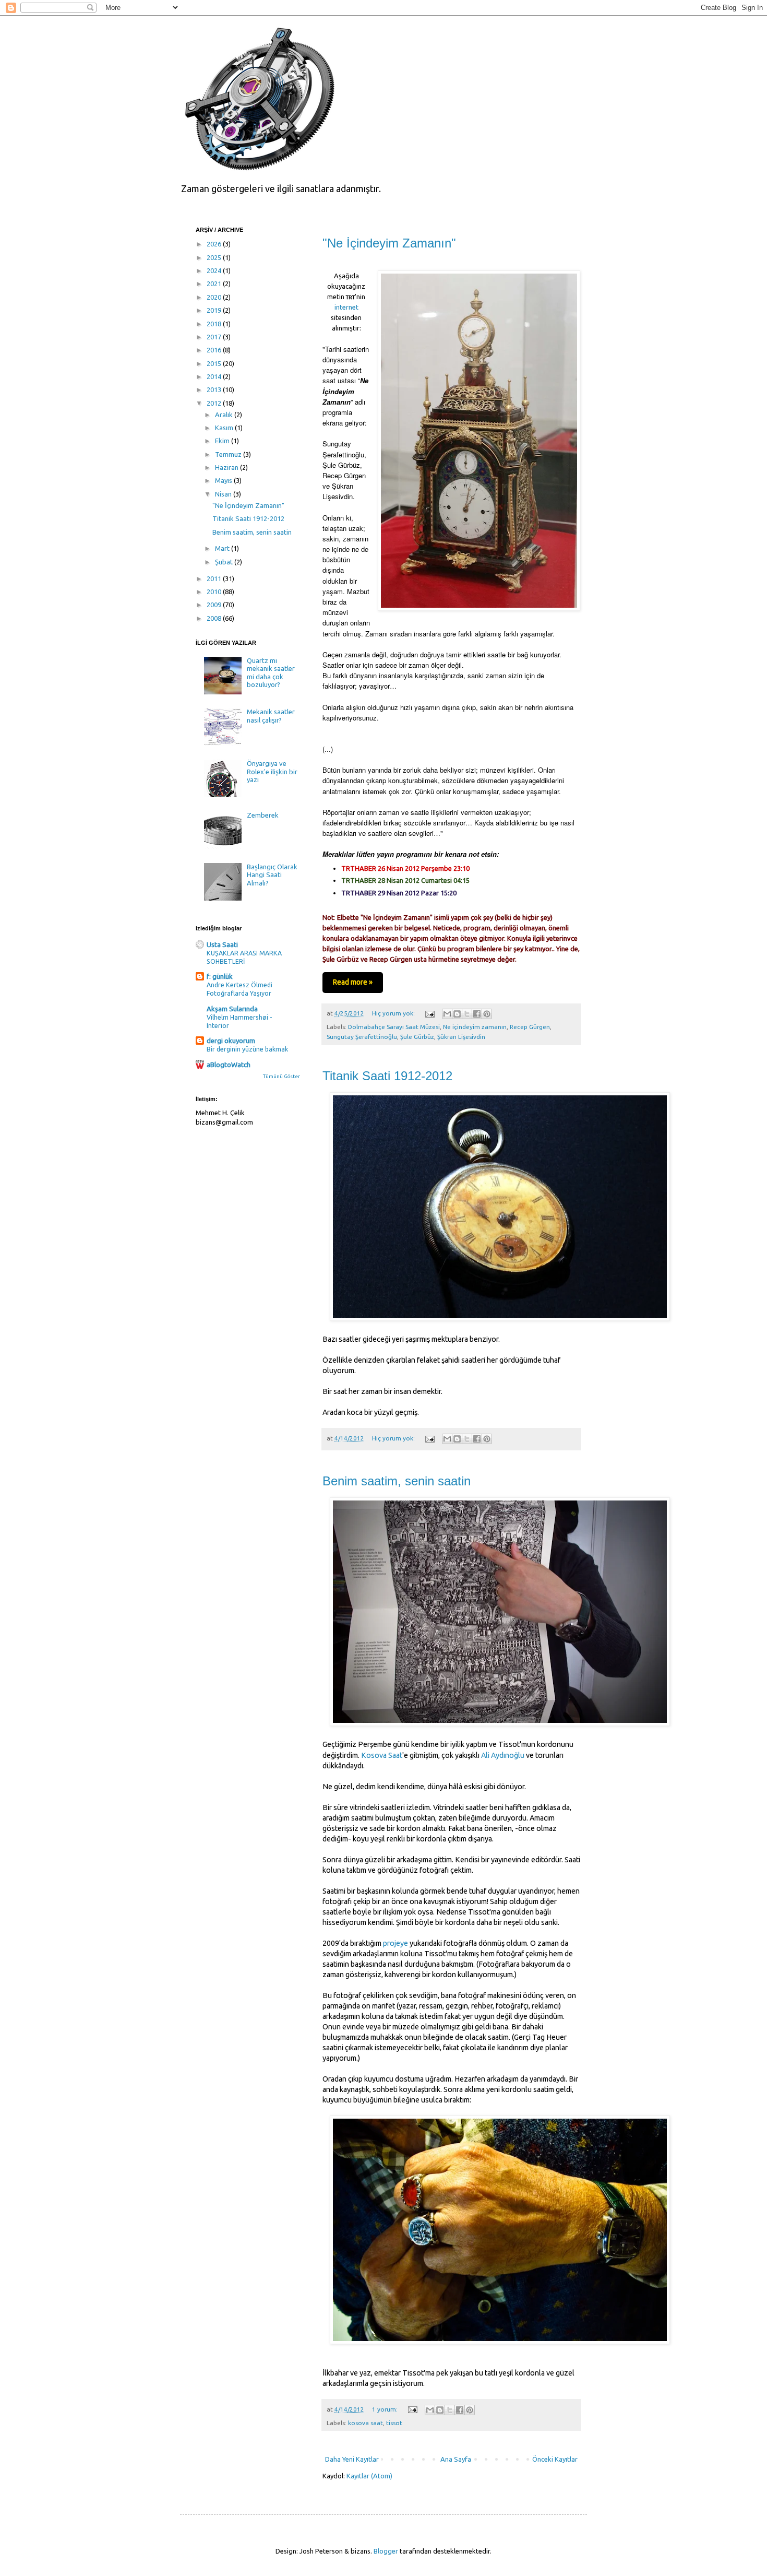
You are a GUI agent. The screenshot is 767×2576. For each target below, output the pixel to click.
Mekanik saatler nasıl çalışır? (271, 716)
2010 (215, 592)
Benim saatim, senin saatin (397, 1481)
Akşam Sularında (232, 1009)
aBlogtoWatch (229, 1065)
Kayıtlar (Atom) (369, 2476)
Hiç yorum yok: (394, 1013)
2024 (215, 270)
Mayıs (224, 480)
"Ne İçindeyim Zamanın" (389, 243)
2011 (215, 578)
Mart (223, 548)
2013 (215, 389)
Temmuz (229, 454)
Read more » (353, 982)
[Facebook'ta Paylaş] (477, 1014)
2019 (215, 310)
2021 (215, 283)
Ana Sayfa (456, 2459)
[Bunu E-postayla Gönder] (447, 1014)
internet (346, 307)
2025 (215, 257)
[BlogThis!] (457, 1014)
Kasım (225, 428)
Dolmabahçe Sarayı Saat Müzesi (394, 1027)
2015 (215, 363)
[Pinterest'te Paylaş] (487, 1014)
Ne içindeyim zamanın (475, 1027)
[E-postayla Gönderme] (429, 1013)
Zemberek (263, 815)
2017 (215, 337)
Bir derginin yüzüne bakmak (247, 1049)
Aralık (225, 415)
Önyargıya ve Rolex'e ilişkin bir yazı (272, 771)
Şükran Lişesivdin (461, 1037)
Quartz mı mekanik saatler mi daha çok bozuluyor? (271, 673)
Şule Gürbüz (417, 1037)
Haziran (227, 467)
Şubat (225, 562)
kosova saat (365, 2423)
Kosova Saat (382, 1755)
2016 (215, 350)
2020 (215, 297)
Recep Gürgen (530, 1027)
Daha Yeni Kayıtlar (352, 2459)
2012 (215, 403)
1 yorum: (386, 2409)
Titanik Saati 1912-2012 (387, 1076)
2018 (215, 324)
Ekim (223, 441)
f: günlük (220, 976)
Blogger (386, 2551)
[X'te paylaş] (467, 1014)
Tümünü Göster (281, 1076)
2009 (215, 605)
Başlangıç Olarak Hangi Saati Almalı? (272, 875)
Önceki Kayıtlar (555, 2459)
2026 (215, 244)
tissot (394, 2423)
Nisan (224, 494)
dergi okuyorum (231, 1041)
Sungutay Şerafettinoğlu (362, 1037)
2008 (215, 618)
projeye (396, 1943)
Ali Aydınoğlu (503, 1755)
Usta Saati (222, 944)
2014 (215, 376)
